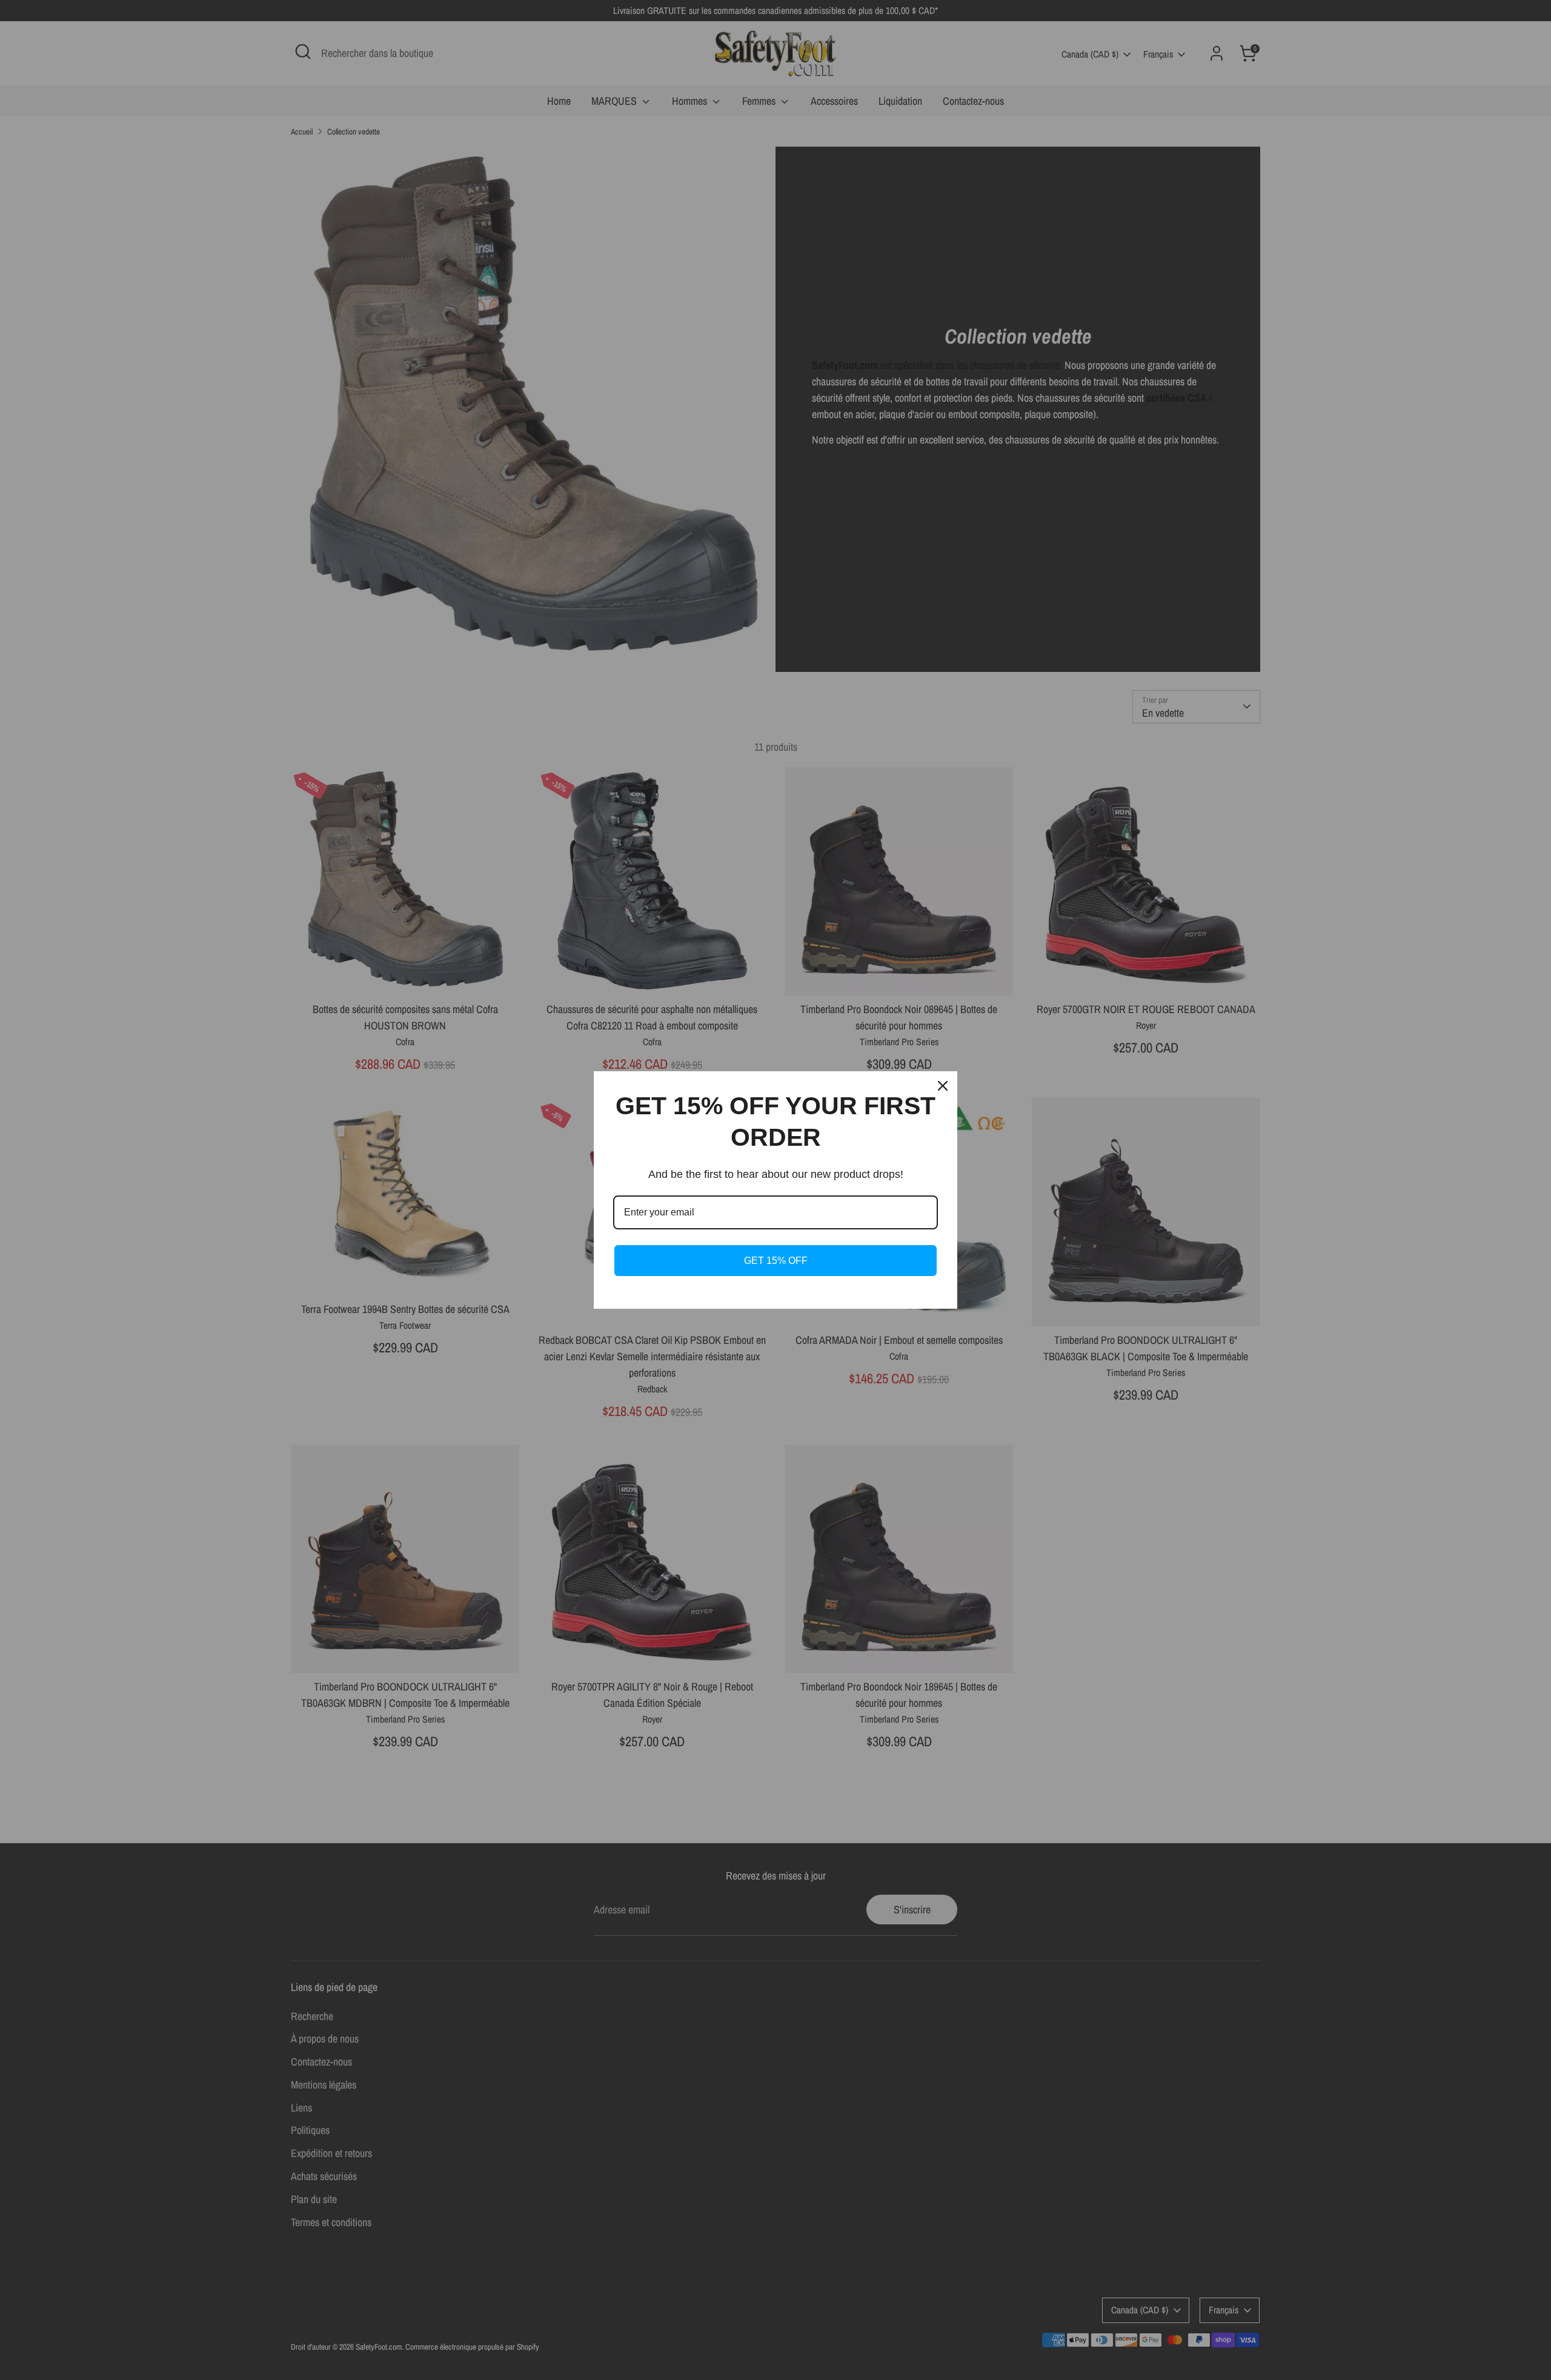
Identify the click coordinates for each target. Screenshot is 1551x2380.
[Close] (943, 1086)
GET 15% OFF (776, 1261)
